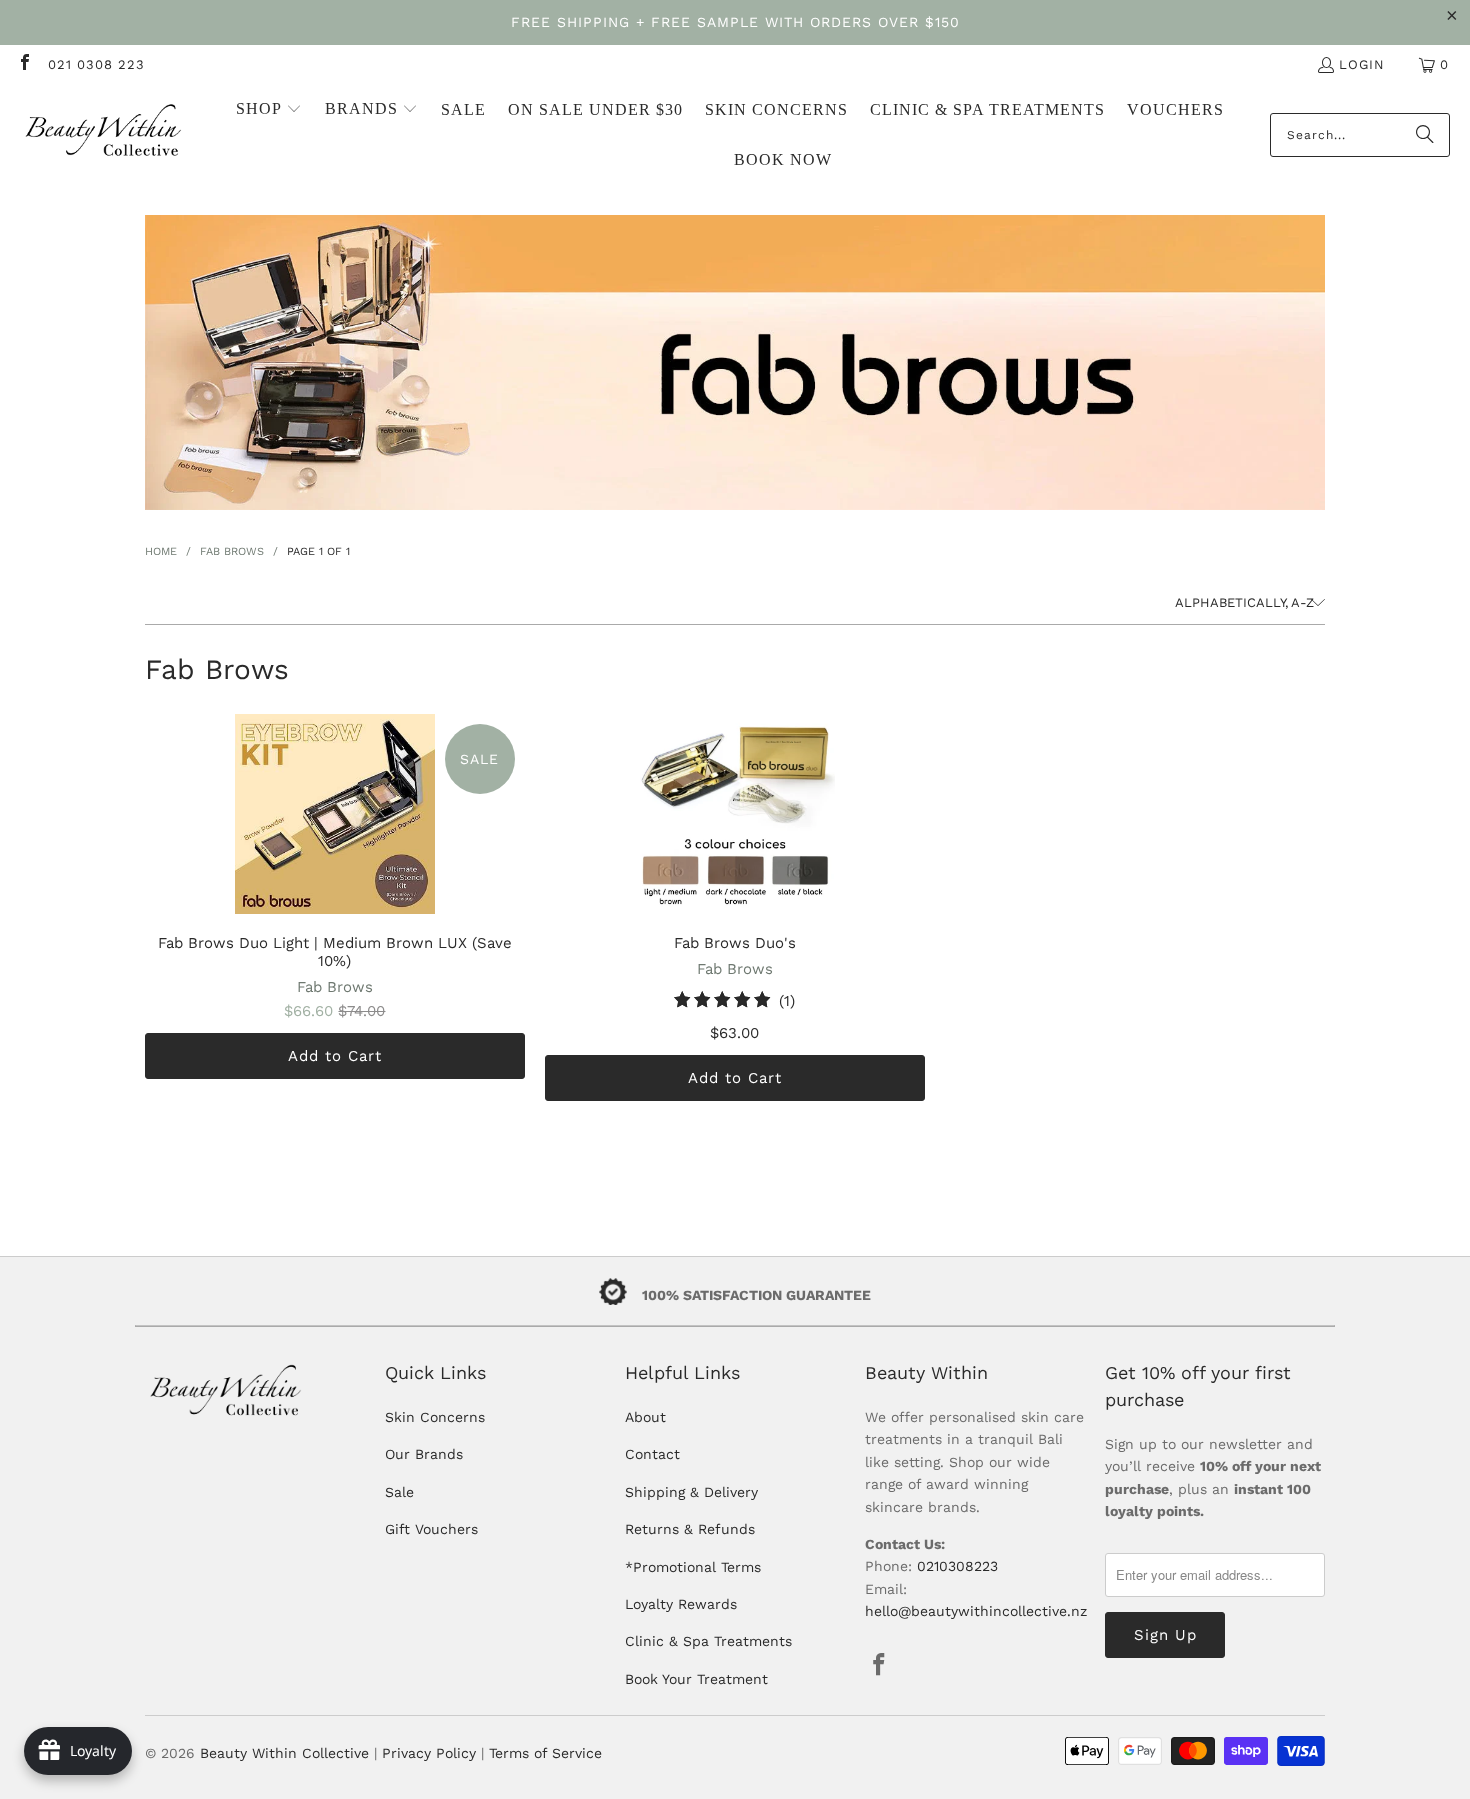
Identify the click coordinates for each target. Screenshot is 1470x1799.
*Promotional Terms (693, 1567)
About (645, 1417)
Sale (399, 1492)
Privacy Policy (429, 1753)
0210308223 (957, 1566)
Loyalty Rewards (681, 1604)
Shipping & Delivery (691, 1492)
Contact (652, 1454)
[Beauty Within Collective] (105, 136)
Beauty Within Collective (284, 1753)
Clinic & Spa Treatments (708, 1641)
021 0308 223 (96, 64)
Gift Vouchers (431, 1529)
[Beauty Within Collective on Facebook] (24, 64)
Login (1362, 64)
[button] (269, 110)
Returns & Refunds (690, 1529)
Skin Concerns (435, 1417)
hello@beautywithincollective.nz (976, 1611)
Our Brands (424, 1454)
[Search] (1425, 135)
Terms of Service (545, 1753)
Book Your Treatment (696, 1679)
